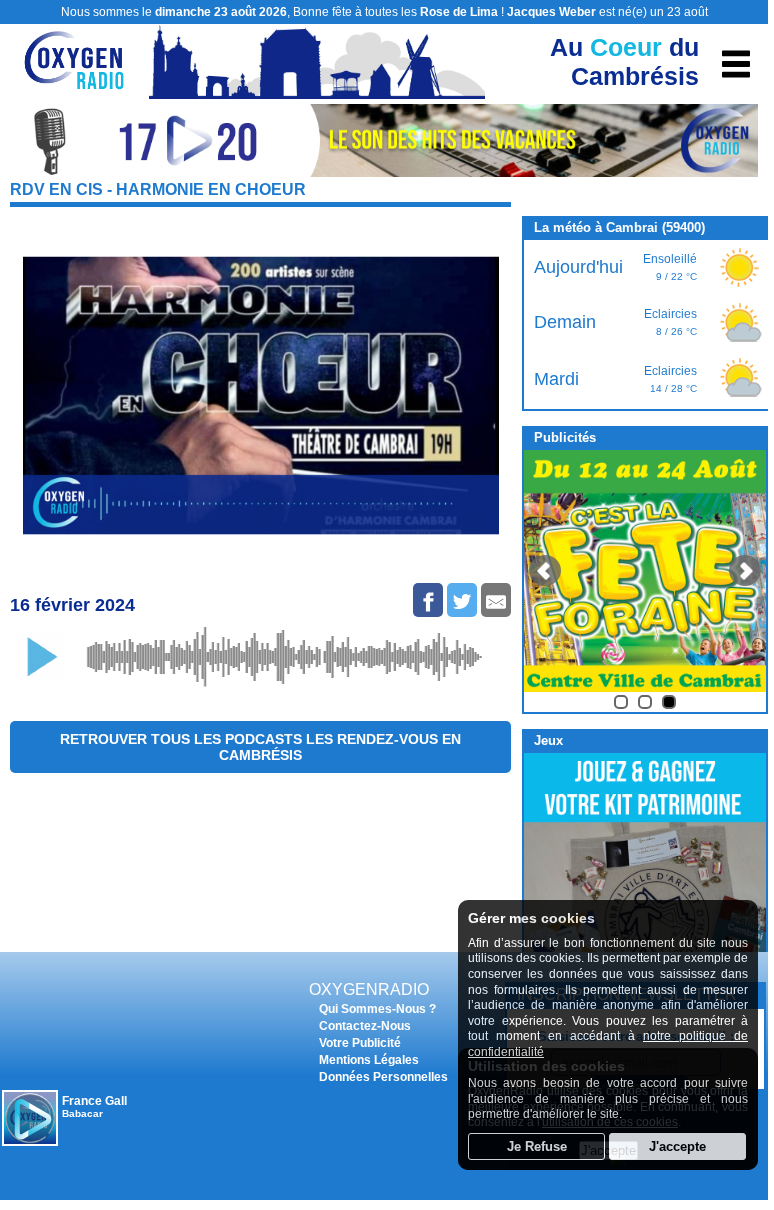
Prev (545, 571)
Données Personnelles (383, 1077)
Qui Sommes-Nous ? (377, 1009)
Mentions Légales (369, 1060)
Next (745, 571)
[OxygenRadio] (75, 89)
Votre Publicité (360, 1043)
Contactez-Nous (365, 1026)
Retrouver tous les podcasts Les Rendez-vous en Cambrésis (260, 747)
